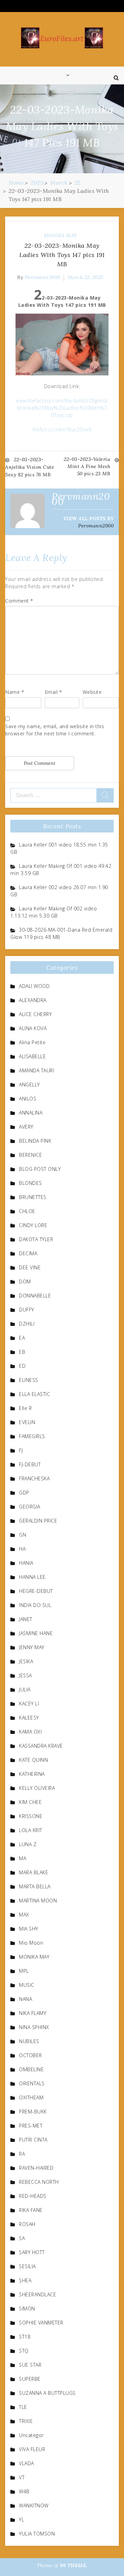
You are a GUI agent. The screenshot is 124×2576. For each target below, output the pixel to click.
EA (22, 1338)
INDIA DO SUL (35, 1605)
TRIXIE (26, 2421)
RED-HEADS (33, 2196)
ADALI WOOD (34, 986)
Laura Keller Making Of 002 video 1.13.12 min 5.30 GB (54, 912)
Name (15, 692)
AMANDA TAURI (37, 1070)
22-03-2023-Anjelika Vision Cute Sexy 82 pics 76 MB (30, 467)
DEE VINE (30, 1267)
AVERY (26, 1127)
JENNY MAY (32, 1647)
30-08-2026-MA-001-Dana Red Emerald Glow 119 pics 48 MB (61, 933)
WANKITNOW (34, 2505)
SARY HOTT (32, 2252)
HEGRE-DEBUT (36, 1591)
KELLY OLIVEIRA (37, 1788)
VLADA (27, 2463)
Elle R (25, 1408)
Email (54, 692)
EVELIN (27, 1422)
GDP (24, 1493)
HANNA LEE (32, 1577)
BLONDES (30, 1183)
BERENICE (30, 1155)
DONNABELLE (35, 1296)
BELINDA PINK (35, 1141)
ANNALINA (31, 1113)
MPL (24, 1971)
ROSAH (27, 2224)
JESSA (25, 1675)
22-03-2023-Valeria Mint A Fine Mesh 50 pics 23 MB (87, 466)
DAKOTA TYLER (36, 1239)
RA (22, 2154)
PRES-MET (31, 2126)
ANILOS (28, 1099)
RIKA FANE (31, 2210)
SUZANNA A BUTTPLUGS (47, 2393)
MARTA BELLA (35, 1886)
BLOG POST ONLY (40, 1169)
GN (23, 1535)
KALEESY (29, 1718)
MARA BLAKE (34, 1872)
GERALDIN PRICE (38, 1521)
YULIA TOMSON (37, 2534)
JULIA (25, 1689)
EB (22, 1352)
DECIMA (28, 1253)
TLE (23, 2407)
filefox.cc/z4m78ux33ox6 (62, 429)
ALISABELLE (32, 1056)
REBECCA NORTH (39, 2182)
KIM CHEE (30, 1802)
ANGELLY (29, 1085)
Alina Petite (32, 1042)
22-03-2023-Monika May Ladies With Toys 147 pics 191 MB (62, 255)
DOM (25, 1281)
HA (22, 1549)
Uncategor (31, 2435)
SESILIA (27, 2266)
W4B (24, 2491)
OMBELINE (31, 2069)
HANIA (26, 1563)
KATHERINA (32, 1774)
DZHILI (27, 1324)
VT (22, 2477)
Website (92, 692)
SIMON (27, 2309)
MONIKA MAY (60, 235)
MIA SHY (29, 1929)
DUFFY (27, 1310)
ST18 (25, 2337)
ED (22, 1366)
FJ (21, 1450)
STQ (24, 2351)
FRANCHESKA (34, 1478)
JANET (26, 1619)
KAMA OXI (30, 1732)
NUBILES (29, 2041)
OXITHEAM (31, 2097)
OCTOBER (30, 2055)
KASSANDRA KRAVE (41, 1746)
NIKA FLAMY (33, 2013)
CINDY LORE (33, 1225)
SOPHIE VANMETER (41, 2323)
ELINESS (29, 1380)
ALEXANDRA (33, 1000)
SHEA (25, 2280)
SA (22, 2238)
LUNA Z (28, 1844)
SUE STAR (30, 2365)
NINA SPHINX (34, 2027)
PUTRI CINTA (33, 2140)
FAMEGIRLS (32, 1436)
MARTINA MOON (38, 1901)
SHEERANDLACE (38, 2294)
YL (22, 2520)
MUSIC (27, 1985)
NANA (25, 1999)
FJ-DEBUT (30, 1464)
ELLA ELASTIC (34, 1394)
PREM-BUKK (33, 2112)
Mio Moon (31, 1943)
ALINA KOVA (33, 1028)
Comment (19, 601)
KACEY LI (29, 1704)
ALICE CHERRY (35, 1014)
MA (23, 1858)
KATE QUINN (33, 1760)
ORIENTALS (32, 2083)
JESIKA (26, 1661)
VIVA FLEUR (32, 2449)
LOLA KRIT (31, 1830)
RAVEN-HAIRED (36, 2168)
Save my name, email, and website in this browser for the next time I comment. (55, 730)
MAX (24, 1915)
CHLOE (27, 1211)
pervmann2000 (43, 277)
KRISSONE (31, 1816)
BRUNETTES (33, 1197)
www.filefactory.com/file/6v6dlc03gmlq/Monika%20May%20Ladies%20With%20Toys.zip (62, 408)
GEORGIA (30, 1507)
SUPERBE (30, 2379)
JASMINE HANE (36, 1633)
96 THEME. (74, 2565)
